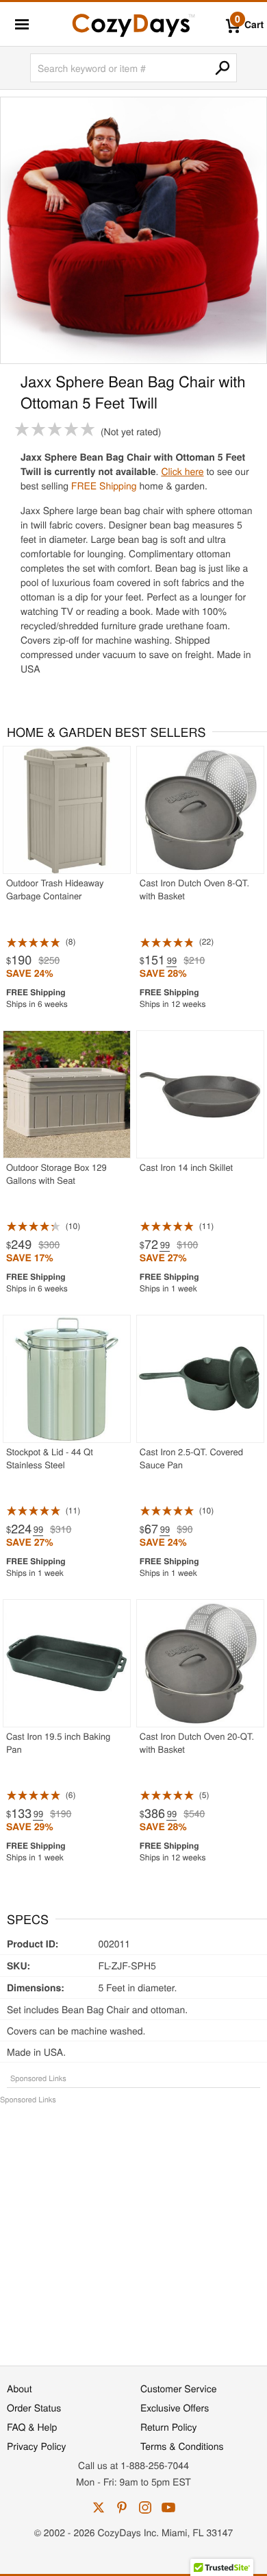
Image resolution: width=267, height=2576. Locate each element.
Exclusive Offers (175, 2407)
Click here (182, 471)
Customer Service (178, 2388)
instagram (145, 2507)
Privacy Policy (37, 2446)
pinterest (122, 2507)
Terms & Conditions (182, 2446)
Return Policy (169, 2427)
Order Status (34, 2407)
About (20, 2388)
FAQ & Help (32, 2427)
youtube (168, 2507)
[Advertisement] (133, 2228)
